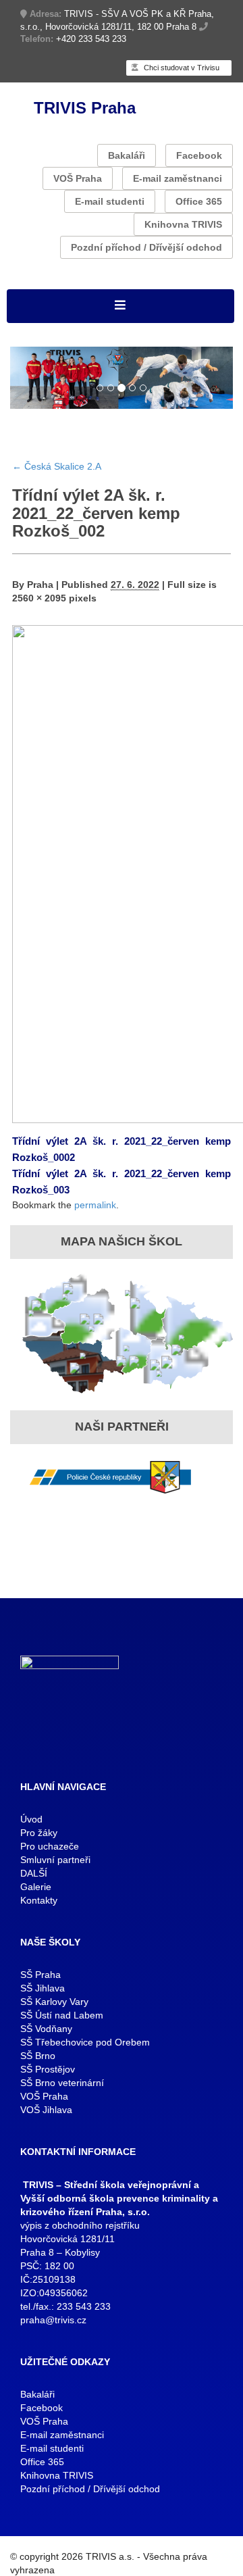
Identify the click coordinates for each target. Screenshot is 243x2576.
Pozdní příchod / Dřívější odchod (146, 247)
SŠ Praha (40, 1975)
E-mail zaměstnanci (178, 178)
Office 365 (199, 201)
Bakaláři (127, 155)
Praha (40, 585)
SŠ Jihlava (43, 1988)
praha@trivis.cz (53, 2320)
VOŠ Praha (78, 178)
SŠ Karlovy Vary (54, 2002)
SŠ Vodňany (46, 2029)
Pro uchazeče (50, 1846)
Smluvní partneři (55, 1860)
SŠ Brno (38, 2056)
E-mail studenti (110, 201)
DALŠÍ (34, 1873)
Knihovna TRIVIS (183, 224)
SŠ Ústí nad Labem (62, 2015)
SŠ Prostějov (48, 2069)
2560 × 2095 (39, 598)
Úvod (31, 1819)
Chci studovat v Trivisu (181, 68)
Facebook (199, 155)
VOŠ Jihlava (46, 2110)
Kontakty (39, 1900)
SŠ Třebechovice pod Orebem (85, 2042)
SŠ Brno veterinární (62, 2083)
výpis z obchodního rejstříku (80, 2225)
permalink (95, 1205)
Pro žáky (39, 1833)
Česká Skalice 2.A (57, 466)
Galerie (36, 1887)
